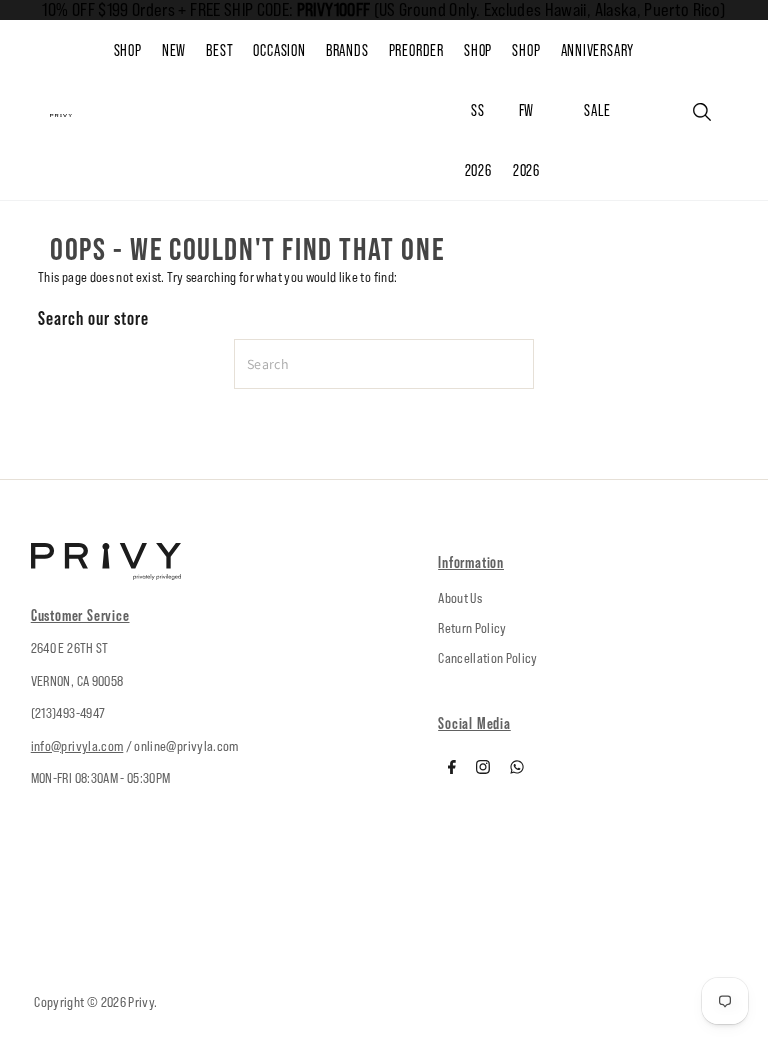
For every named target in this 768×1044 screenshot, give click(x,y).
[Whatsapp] (517, 769)
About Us (460, 598)
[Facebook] (452, 769)
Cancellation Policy (488, 658)
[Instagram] (483, 769)
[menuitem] (184, 51)
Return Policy (472, 628)
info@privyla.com (77, 746)
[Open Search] (702, 112)
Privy (141, 1002)
